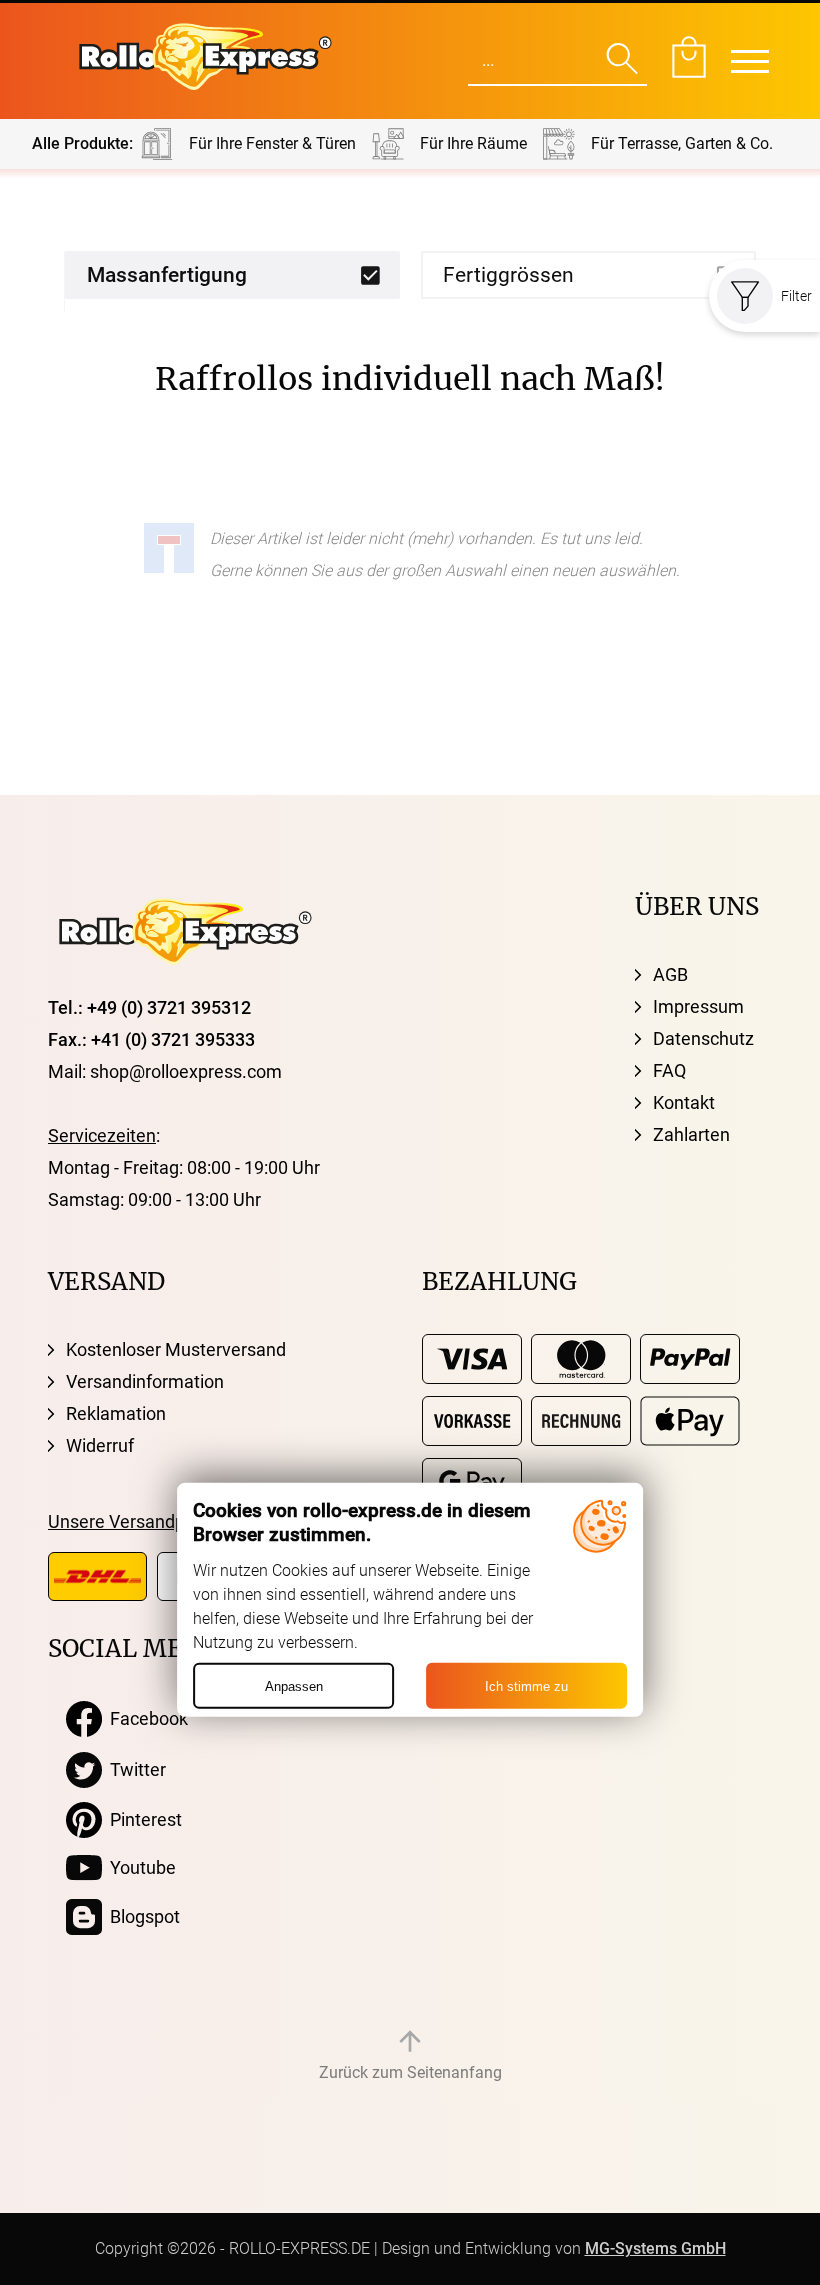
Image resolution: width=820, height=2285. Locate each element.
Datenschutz (703, 1038)
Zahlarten (691, 1134)
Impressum (698, 1006)
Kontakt (684, 1102)
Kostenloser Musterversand (176, 1349)
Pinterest (142, 1819)
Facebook (145, 1718)
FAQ (669, 1070)
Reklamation (116, 1413)
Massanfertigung (167, 275)
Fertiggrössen (508, 275)
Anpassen (294, 1685)
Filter (796, 296)
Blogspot (141, 1916)
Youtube (139, 1867)
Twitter (134, 1769)
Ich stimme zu (526, 1685)
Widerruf (100, 1445)
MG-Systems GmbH (655, 2248)
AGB (670, 974)
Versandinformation (145, 1381)
